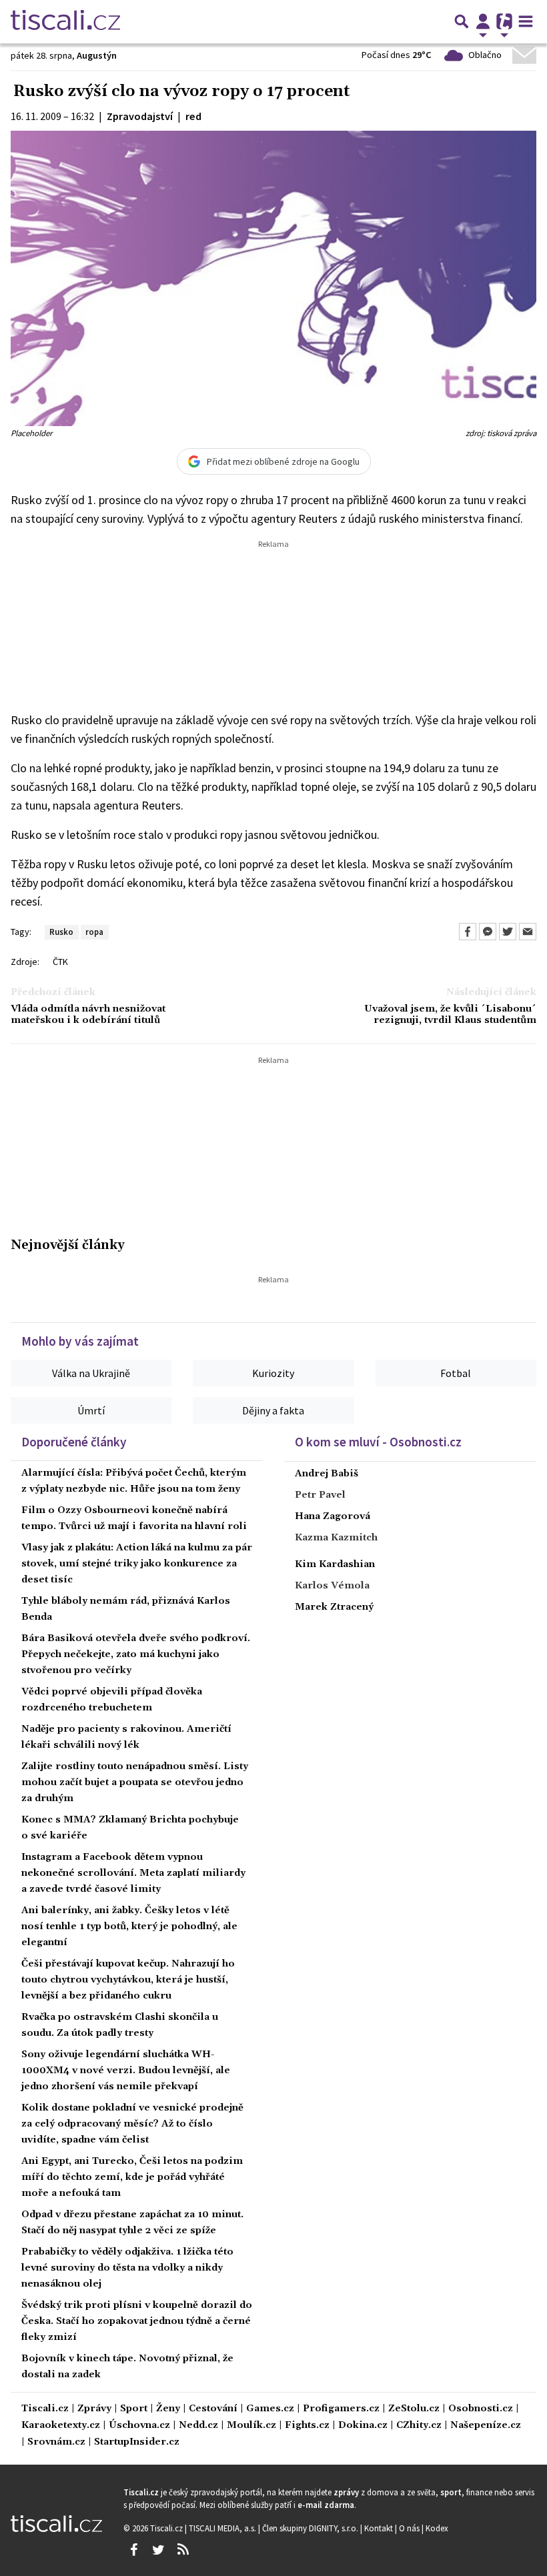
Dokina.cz (363, 2426)
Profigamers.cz (341, 2409)
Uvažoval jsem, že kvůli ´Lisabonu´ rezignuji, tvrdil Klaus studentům (450, 1015)
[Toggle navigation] (526, 21)
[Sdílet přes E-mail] (528, 932)
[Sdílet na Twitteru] (508, 932)
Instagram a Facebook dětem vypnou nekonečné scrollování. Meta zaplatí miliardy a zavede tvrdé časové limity (133, 1873)
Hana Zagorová (333, 1516)
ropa (94, 932)
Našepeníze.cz (486, 2426)
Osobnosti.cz (481, 2409)
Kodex (437, 2528)
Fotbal (456, 1373)
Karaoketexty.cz (61, 2426)
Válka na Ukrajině (91, 1373)
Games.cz (270, 2409)
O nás (410, 2528)
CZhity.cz (419, 2426)
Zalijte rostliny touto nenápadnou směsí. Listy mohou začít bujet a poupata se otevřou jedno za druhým (135, 1782)
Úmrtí (91, 1410)
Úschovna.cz (139, 2426)
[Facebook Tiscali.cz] (133, 2550)
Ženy (168, 2409)
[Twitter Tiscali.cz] (158, 2550)
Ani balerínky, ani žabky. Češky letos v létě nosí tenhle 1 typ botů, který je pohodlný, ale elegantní (129, 1926)
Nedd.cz (198, 2426)
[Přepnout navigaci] (483, 21)
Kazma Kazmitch (336, 1538)
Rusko (61, 932)
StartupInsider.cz (137, 2442)
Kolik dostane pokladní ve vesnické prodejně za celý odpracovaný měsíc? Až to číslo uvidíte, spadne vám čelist (132, 2124)
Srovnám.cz (56, 2442)
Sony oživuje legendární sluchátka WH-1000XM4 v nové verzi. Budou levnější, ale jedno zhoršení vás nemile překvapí (126, 2071)
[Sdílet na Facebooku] (468, 932)
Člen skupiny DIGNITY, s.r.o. (311, 2528)
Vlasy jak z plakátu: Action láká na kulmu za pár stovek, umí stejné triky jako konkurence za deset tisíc (137, 1564)
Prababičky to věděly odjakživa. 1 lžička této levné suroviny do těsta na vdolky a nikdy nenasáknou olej (127, 2268)
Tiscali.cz (45, 2409)
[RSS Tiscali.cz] (183, 2550)
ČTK (60, 962)
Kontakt (380, 2528)
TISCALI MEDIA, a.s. (223, 2528)
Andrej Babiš (327, 1474)
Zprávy (94, 2409)
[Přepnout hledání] (462, 21)
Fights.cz (307, 2426)
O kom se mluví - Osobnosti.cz (378, 1442)
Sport (134, 2409)
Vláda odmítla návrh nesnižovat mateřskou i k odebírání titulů (88, 1015)
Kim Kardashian (335, 1564)
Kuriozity (273, 1373)
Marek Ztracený (334, 1607)
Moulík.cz (251, 2426)
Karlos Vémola (332, 1586)
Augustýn (97, 55)
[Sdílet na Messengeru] (488, 932)
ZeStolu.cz (414, 2409)
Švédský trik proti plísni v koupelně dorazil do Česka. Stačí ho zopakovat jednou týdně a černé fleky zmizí (137, 2321)
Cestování (213, 2409)
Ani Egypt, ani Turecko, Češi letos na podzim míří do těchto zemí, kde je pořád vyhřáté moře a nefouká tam (132, 2177)
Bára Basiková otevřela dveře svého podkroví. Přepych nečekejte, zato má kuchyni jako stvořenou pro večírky (136, 1654)
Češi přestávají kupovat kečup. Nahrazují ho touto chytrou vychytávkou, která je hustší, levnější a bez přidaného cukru (128, 1980)
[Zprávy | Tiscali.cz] (65, 21)
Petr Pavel (320, 1495)
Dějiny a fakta (273, 1410)
